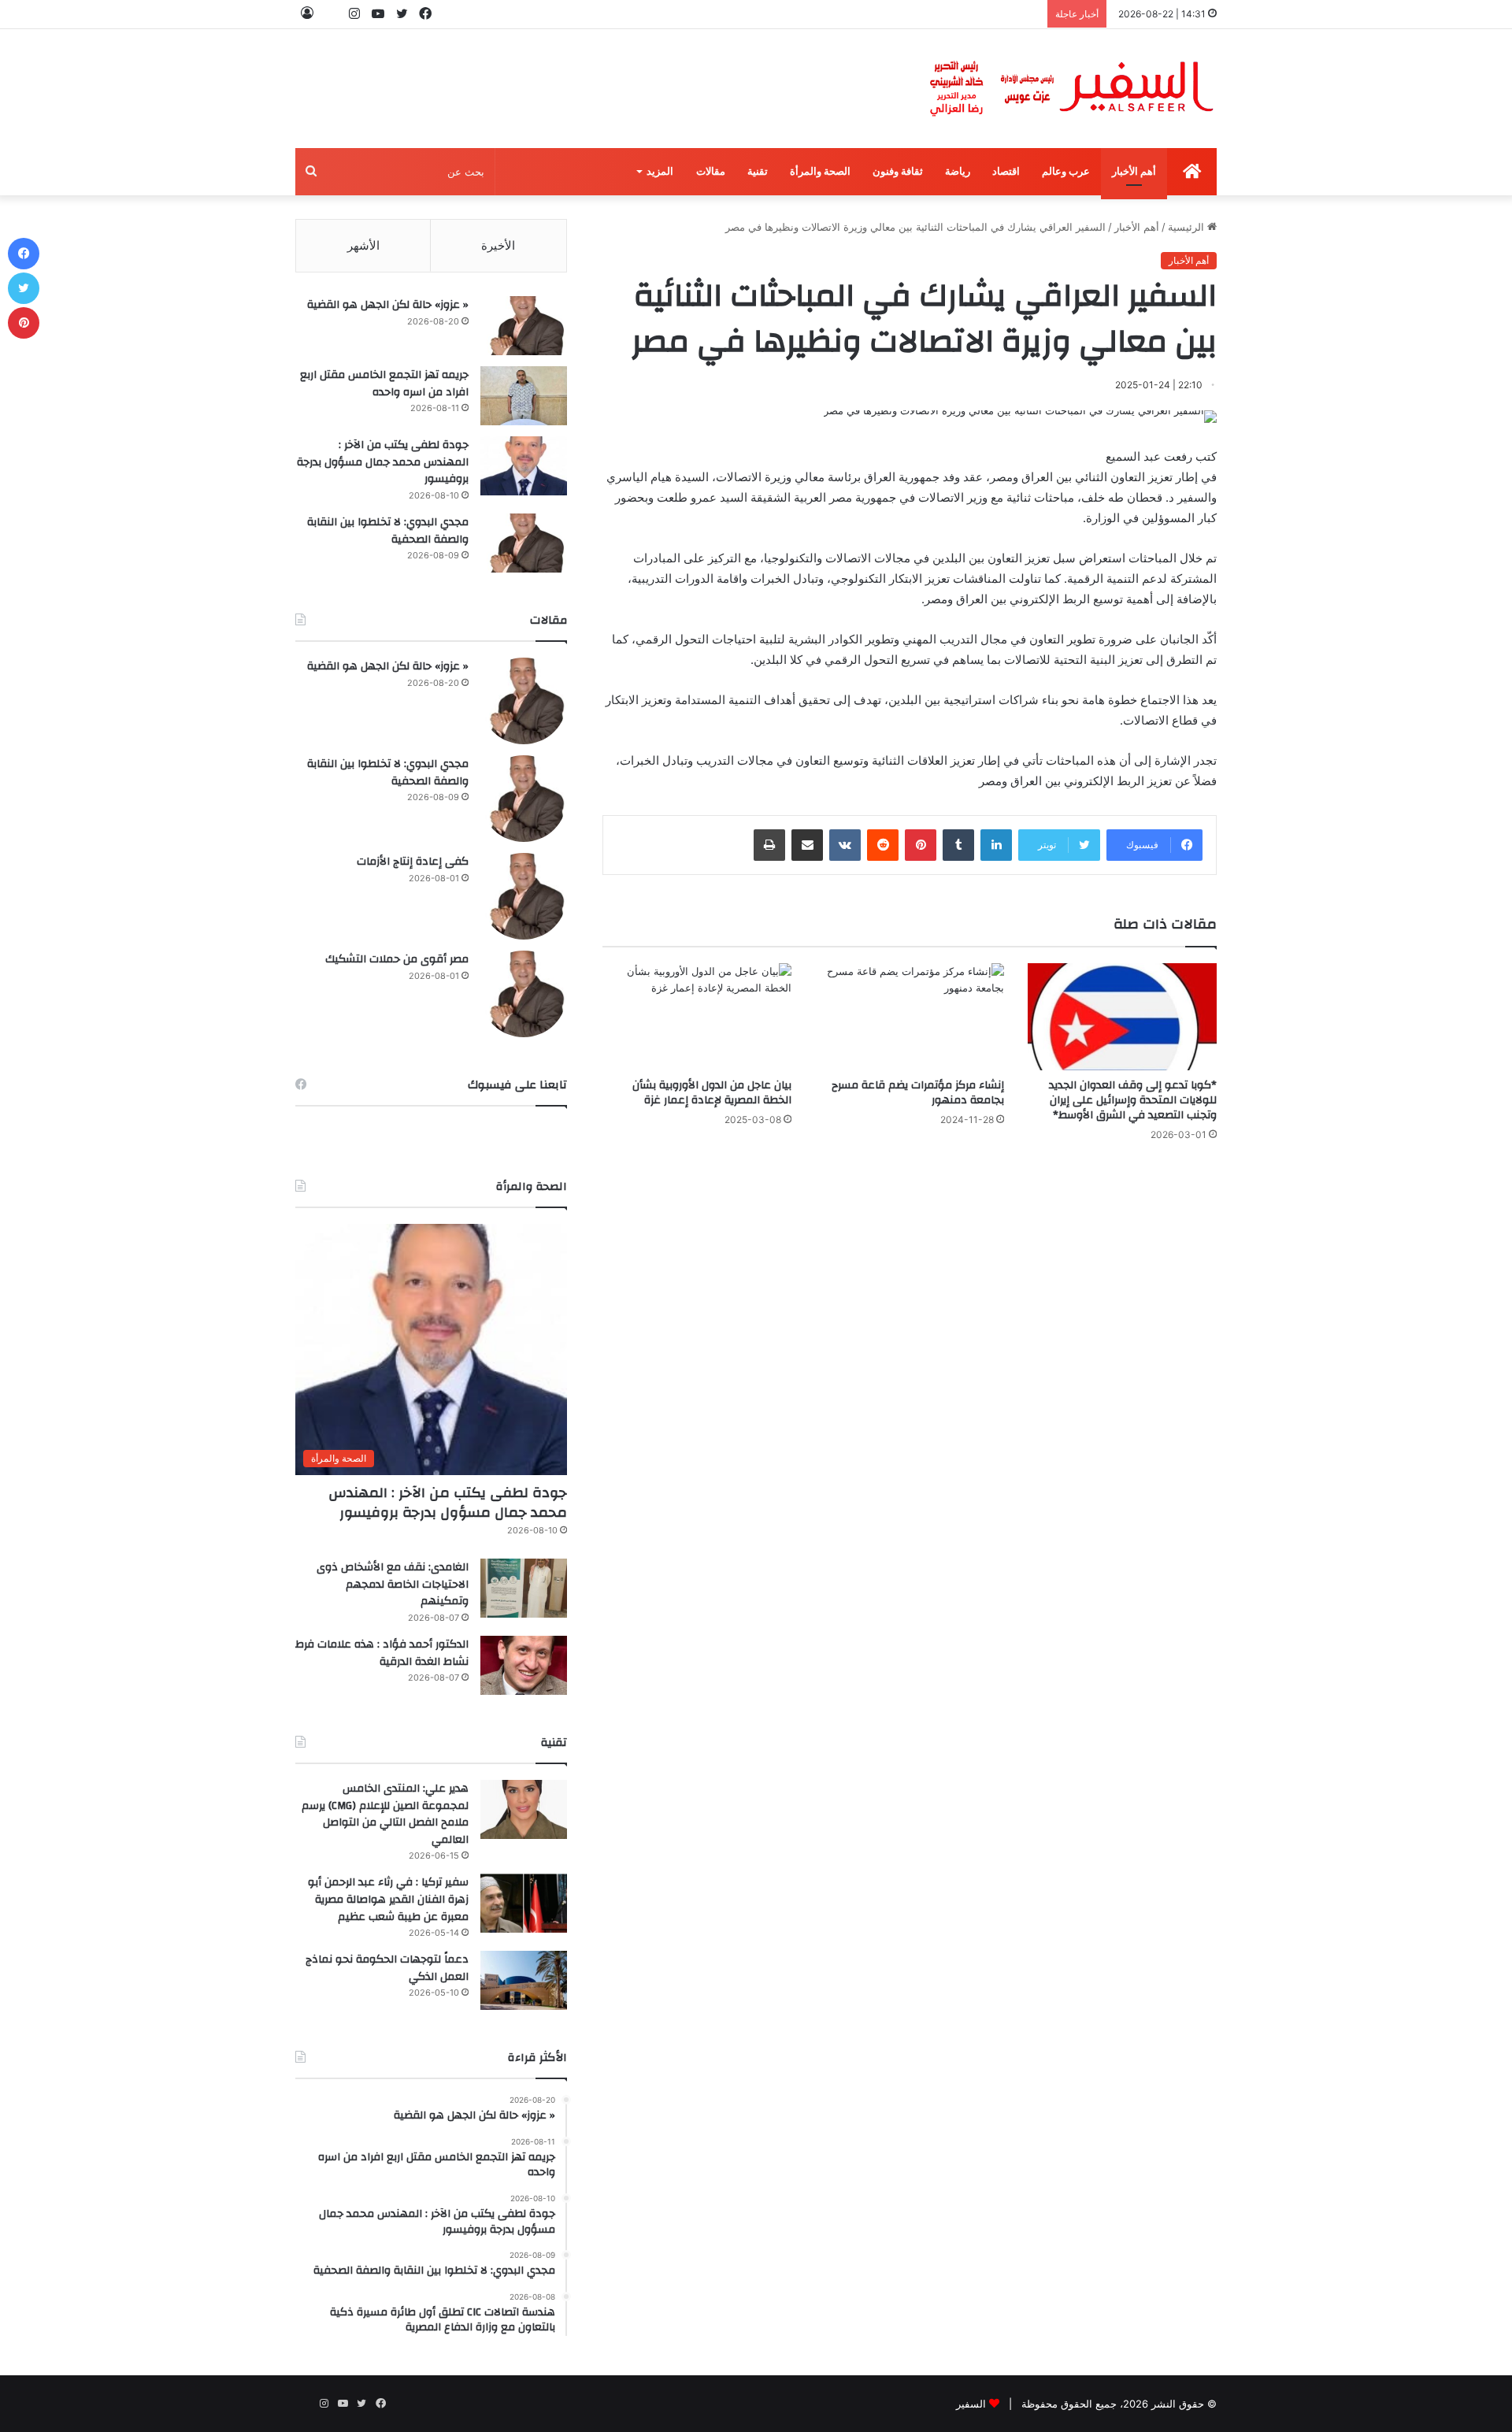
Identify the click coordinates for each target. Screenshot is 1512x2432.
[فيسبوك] (24, 254)
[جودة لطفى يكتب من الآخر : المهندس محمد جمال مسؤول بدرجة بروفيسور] (524, 466)
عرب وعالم (1066, 171)
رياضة (958, 171)
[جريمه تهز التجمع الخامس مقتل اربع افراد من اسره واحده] (524, 396)
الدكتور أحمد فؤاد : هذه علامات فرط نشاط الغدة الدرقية (382, 1653)
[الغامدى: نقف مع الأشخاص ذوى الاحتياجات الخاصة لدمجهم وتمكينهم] (524, 1588)
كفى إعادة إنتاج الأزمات (413, 862)
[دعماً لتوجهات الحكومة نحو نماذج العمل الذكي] (524, 1980)
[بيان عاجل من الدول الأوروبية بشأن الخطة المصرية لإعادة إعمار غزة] (697, 1016)
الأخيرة (498, 245)
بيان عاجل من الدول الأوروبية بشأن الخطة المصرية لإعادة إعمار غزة (712, 1093)
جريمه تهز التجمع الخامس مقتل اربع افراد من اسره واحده (384, 384)
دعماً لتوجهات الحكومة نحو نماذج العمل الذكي (387, 1968)
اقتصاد (1006, 171)
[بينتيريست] (921, 845)
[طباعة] (769, 845)
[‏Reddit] (883, 845)
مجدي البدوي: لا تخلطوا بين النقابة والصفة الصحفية (388, 531)
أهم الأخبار (1134, 171)
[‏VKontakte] (845, 845)
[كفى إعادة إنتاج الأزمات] (524, 896)
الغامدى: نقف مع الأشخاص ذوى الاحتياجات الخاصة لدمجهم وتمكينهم (393, 1584)
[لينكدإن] (996, 845)
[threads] (331, 14)
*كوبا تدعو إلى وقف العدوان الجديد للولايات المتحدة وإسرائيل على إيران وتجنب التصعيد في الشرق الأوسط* (1133, 1100)
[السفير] (1071, 89)
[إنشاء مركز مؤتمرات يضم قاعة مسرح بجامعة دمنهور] (910, 1016)
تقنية (758, 171)
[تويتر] (24, 288)
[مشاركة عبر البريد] (807, 845)
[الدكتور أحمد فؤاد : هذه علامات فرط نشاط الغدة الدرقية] (524, 1665)
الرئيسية (1188, 227)
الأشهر (363, 245)
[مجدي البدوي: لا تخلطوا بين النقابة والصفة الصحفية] (524, 543)
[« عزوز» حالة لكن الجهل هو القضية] (524, 326)
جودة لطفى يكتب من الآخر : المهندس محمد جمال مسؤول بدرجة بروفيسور (383, 462)
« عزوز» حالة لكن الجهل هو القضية (388, 305)
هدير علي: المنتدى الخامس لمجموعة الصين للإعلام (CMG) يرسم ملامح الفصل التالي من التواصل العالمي (385, 1814)
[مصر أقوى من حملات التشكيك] (524, 994)
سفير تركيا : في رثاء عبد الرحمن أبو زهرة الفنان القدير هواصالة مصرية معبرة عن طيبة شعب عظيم (388, 1899)
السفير (971, 2404)
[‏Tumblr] (958, 845)
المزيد (660, 171)
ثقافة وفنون (898, 171)
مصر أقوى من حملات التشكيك (397, 959)
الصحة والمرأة (820, 171)
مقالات (711, 171)
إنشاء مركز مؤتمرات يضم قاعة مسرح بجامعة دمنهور (918, 1093)
